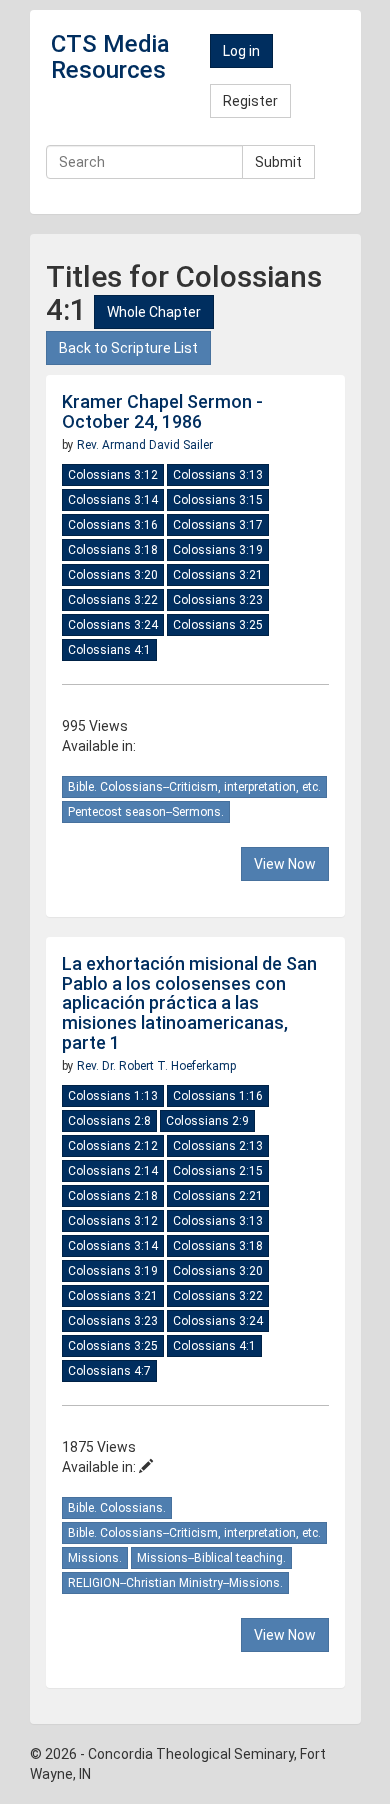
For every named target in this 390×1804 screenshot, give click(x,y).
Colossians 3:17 (218, 525)
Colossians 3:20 (113, 575)
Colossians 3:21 (218, 575)
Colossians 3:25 (218, 625)
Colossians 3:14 (113, 500)
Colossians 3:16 (113, 525)
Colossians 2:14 (113, 1171)
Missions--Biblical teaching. (211, 1558)
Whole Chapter (154, 312)
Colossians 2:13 (218, 1146)
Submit (278, 162)
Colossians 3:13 (218, 475)
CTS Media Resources (110, 57)
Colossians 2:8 (109, 1121)
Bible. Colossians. (117, 1508)
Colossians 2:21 (218, 1196)
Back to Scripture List (128, 348)
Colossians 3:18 (113, 550)
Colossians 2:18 (113, 1196)
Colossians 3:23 (218, 600)
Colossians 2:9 (207, 1121)
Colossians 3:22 (113, 600)
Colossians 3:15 (218, 500)
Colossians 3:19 (218, 550)
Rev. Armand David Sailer (145, 445)
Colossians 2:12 (113, 1146)
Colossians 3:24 (113, 625)
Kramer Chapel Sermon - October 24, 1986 (162, 411)
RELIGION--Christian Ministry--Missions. (175, 1583)
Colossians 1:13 (113, 1096)
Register (250, 101)
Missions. (95, 1558)
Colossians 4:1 (109, 650)
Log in (241, 51)
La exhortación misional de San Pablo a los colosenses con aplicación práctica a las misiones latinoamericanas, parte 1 (189, 1003)
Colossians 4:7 (109, 1371)
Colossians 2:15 (218, 1171)
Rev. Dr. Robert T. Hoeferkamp (156, 1066)
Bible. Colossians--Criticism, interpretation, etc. (194, 787)
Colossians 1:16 (218, 1096)
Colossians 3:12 (113, 475)
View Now (285, 864)
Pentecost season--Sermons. (146, 812)
